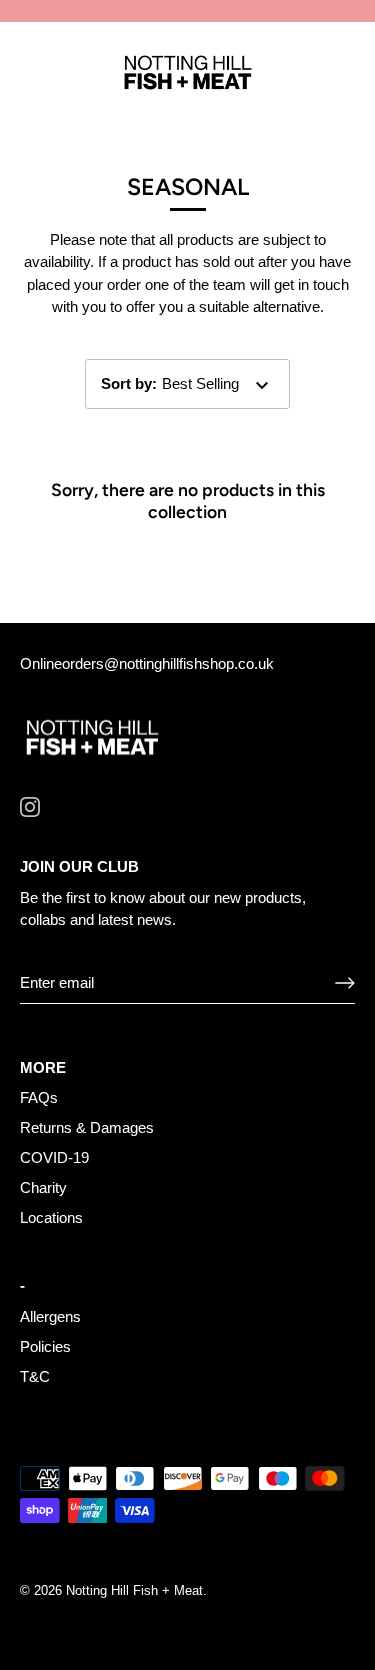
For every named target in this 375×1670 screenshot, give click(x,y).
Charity (43, 1187)
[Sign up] (345, 983)
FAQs (39, 1097)
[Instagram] (30, 805)
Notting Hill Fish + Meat (134, 1590)
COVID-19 (54, 1157)
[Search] (298, 77)
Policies (45, 1346)
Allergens (50, 1316)
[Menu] (32, 74)
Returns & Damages (87, 1127)
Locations (51, 1217)
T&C (35, 1376)
